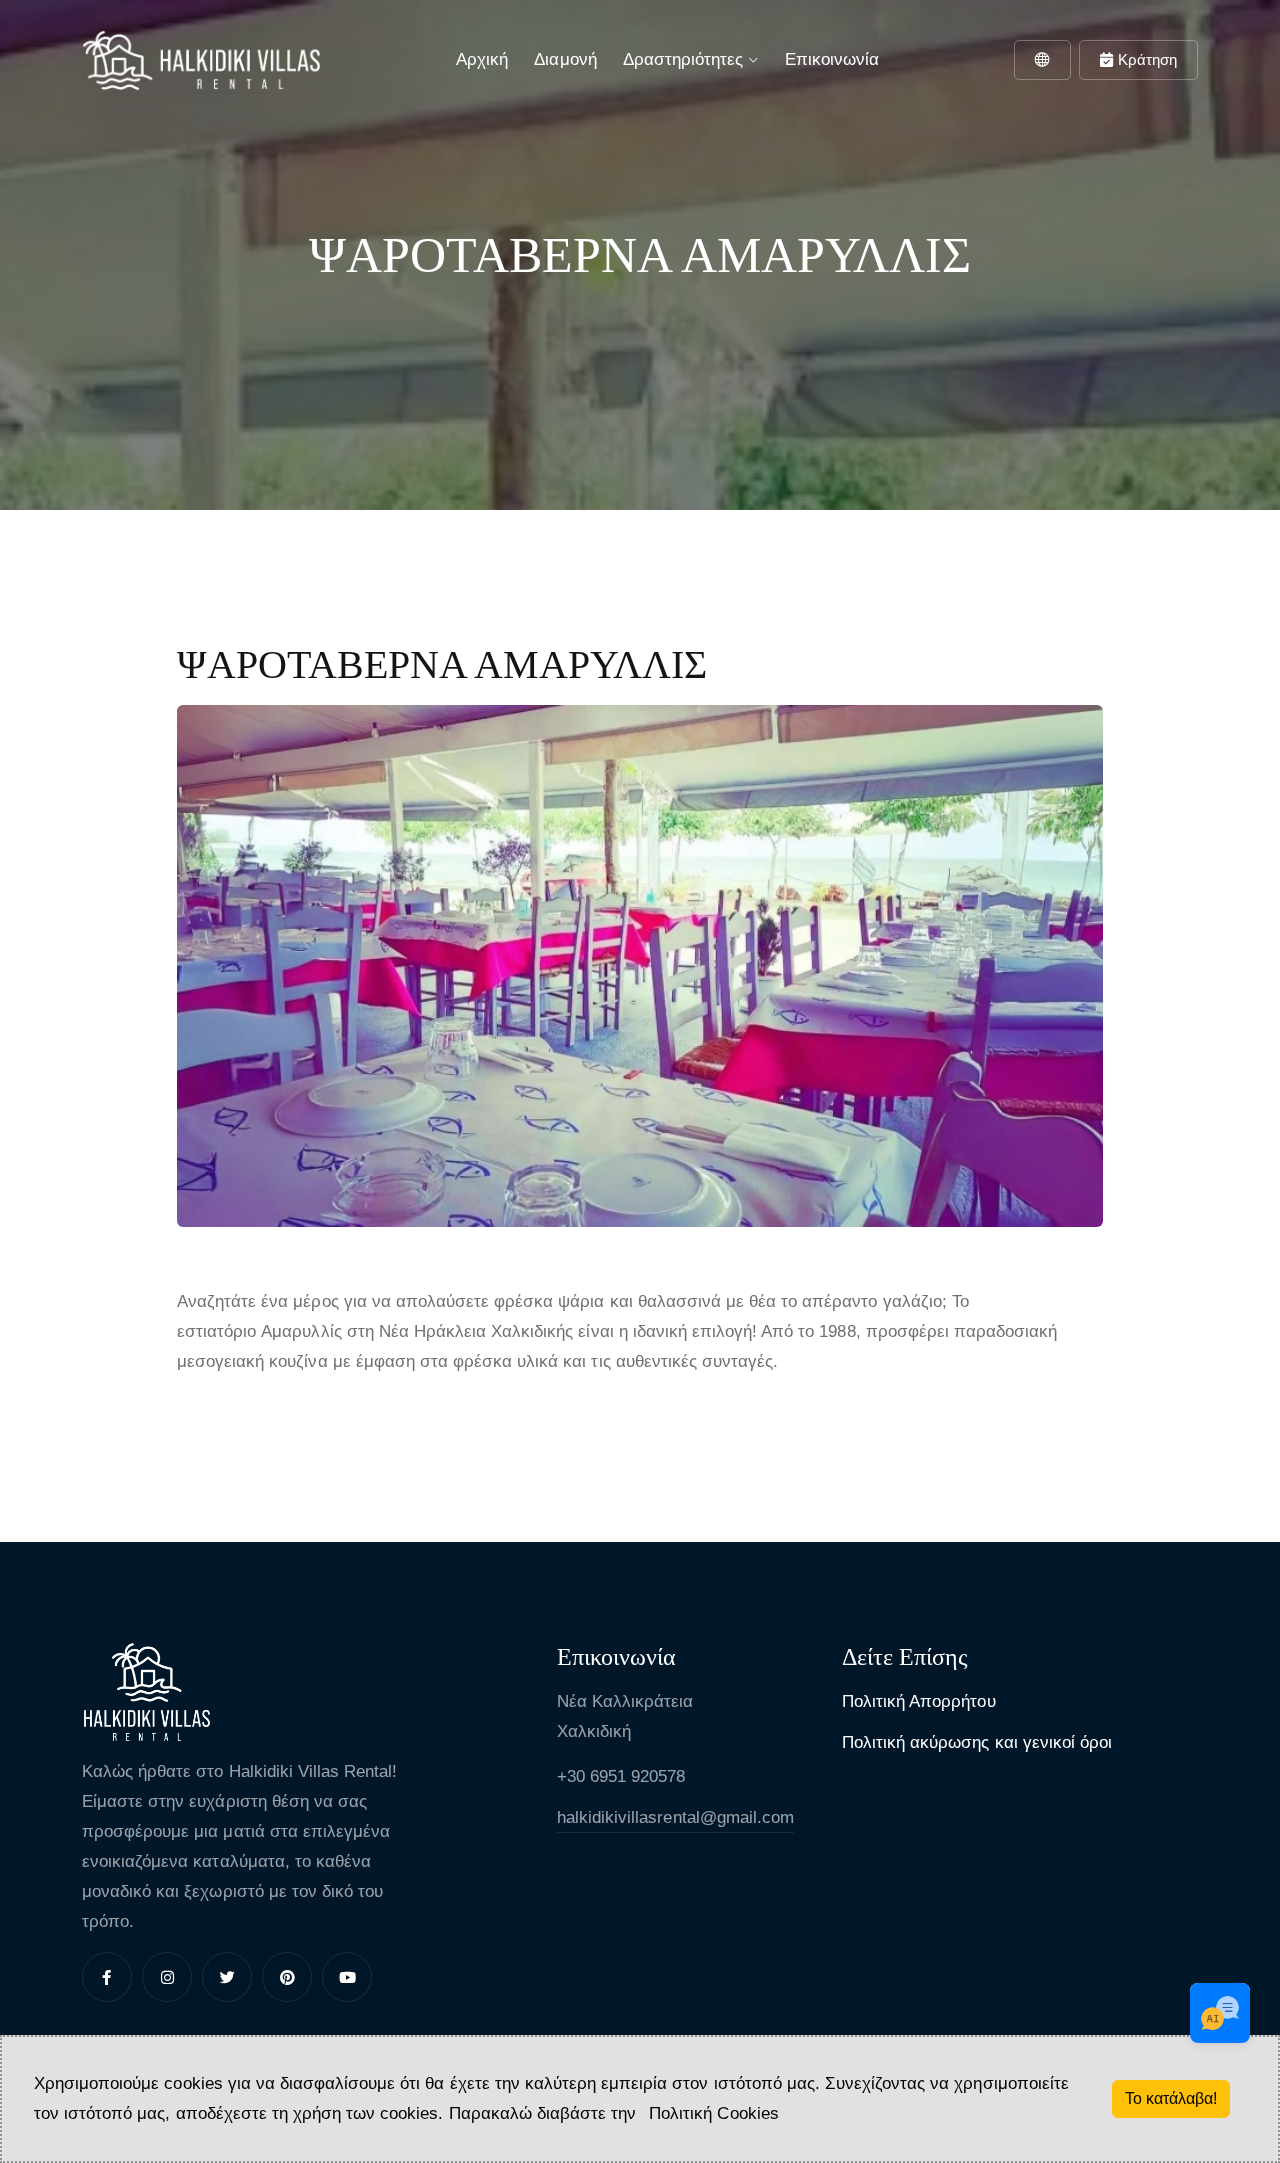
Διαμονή (565, 59)
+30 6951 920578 (621, 1776)
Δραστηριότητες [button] (685, 59)
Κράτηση (1147, 59)
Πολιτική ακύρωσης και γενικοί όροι (977, 1742)
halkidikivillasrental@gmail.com (675, 1817)
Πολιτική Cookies (713, 2113)
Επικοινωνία (832, 59)
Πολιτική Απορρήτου (919, 1701)
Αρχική (482, 59)
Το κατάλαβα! (1171, 2098)
